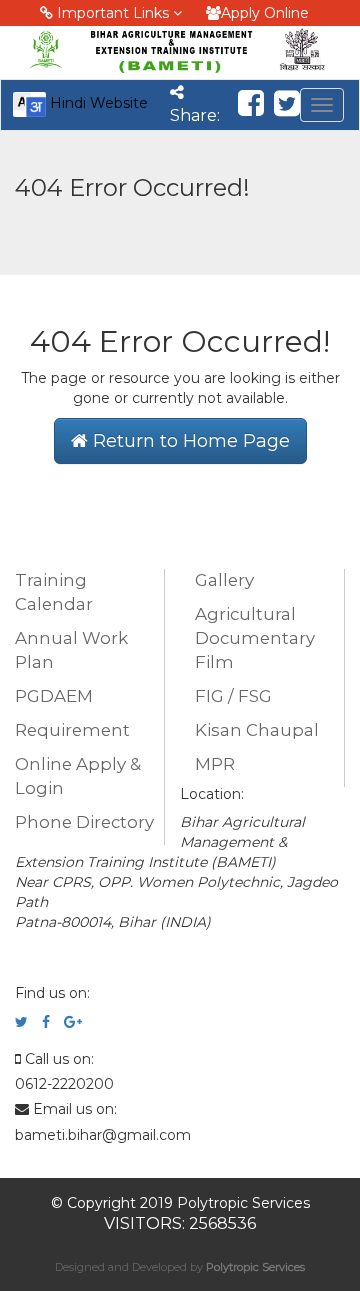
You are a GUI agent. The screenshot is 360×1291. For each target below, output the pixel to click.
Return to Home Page (189, 441)
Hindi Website (97, 103)
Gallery (224, 580)
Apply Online (265, 13)
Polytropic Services (255, 1267)
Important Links (113, 13)
